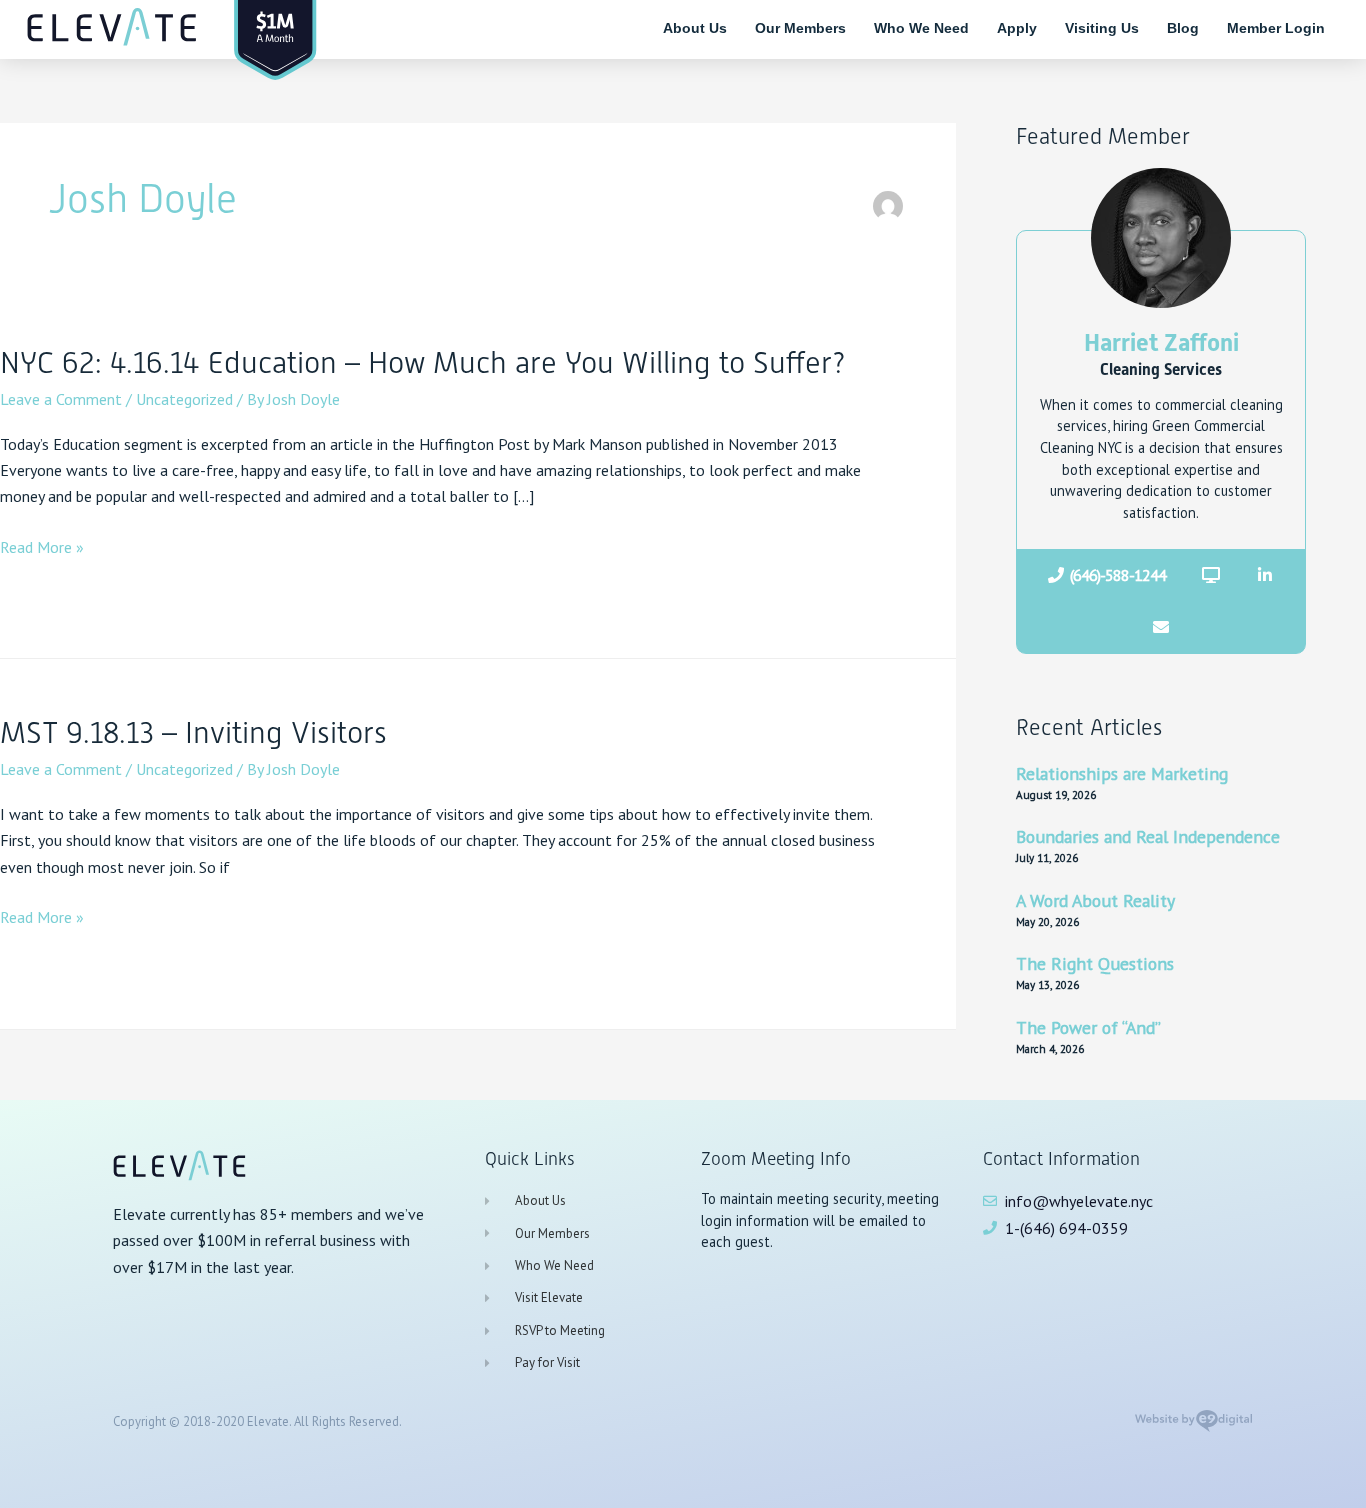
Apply (1017, 28)
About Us (695, 28)
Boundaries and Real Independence (1148, 836)
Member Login (1276, 28)
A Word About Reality (1095, 900)
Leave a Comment (61, 399)
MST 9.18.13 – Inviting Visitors (193, 732)
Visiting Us (1102, 28)
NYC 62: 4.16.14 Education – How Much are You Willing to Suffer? (423, 362)
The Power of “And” (1088, 1027)
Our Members (800, 28)
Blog (1183, 28)
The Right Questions (1095, 963)
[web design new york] (1193, 1427)
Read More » (42, 547)
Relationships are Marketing (1122, 773)
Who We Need (921, 28)
